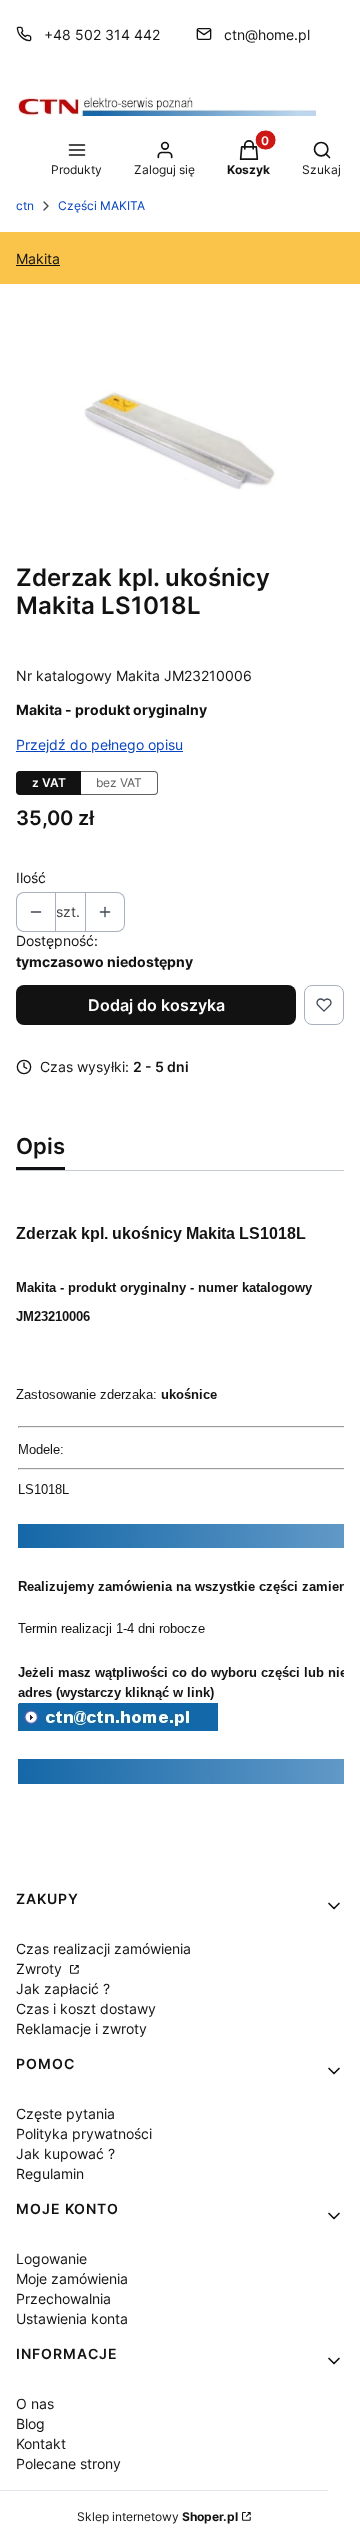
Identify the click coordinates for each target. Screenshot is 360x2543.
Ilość (31, 877)
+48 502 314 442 (102, 34)
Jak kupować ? (65, 2153)
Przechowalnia (63, 2298)
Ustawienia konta (72, 2318)
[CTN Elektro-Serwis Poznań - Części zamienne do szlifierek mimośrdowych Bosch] (118, 1725)
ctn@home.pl (267, 34)
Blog (30, 2423)
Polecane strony (68, 2463)
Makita (38, 258)
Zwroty (41, 1968)
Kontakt (41, 2443)
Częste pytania (65, 2113)
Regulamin (50, 2173)
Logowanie (51, 2258)
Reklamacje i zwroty (81, 2028)
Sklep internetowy (157, 2516)
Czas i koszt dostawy (86, 2008)
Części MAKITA (101, 205)
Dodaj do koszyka (156, 1005)
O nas (35, 2403)
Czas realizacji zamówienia (103, 1948)
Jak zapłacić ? (63, 1988)
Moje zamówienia (72, 2278)
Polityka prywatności (84, 2133)
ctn (25, 205)
